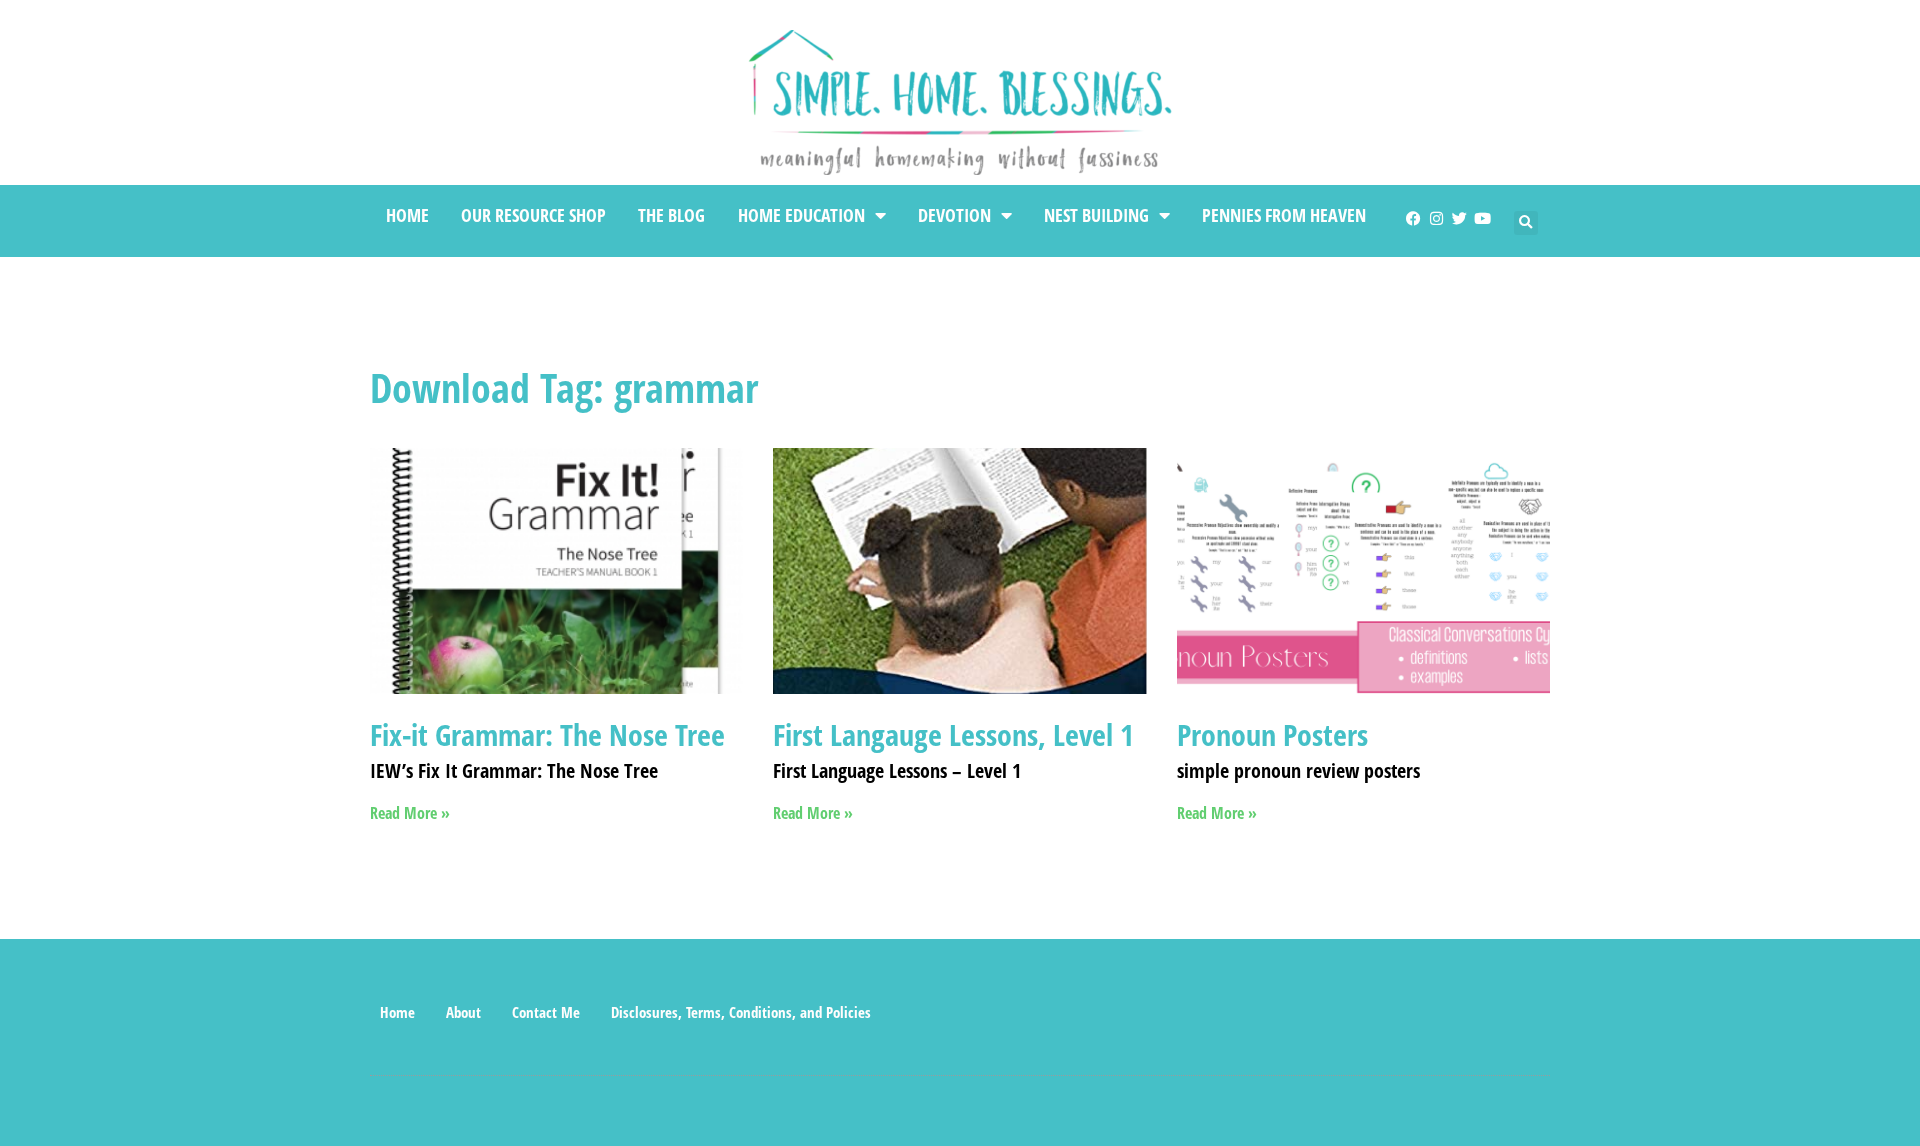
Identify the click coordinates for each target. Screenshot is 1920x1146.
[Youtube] (1482, 218)
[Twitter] (1459, 218)
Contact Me (546, 1012)
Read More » (410, 813)
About (463, 1012)
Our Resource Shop (533, 215)
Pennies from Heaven (1284, 215)
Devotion (954, 215)
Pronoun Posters (1272, 734)
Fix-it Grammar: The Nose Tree (547, 734)
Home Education (801, 215)
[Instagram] (1436, 218)
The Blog (671, 215)
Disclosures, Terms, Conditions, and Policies (741, 1012)
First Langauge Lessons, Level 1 (953, 734)
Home (407, 215)
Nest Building (1096, 215)
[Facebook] (1413, 218)
